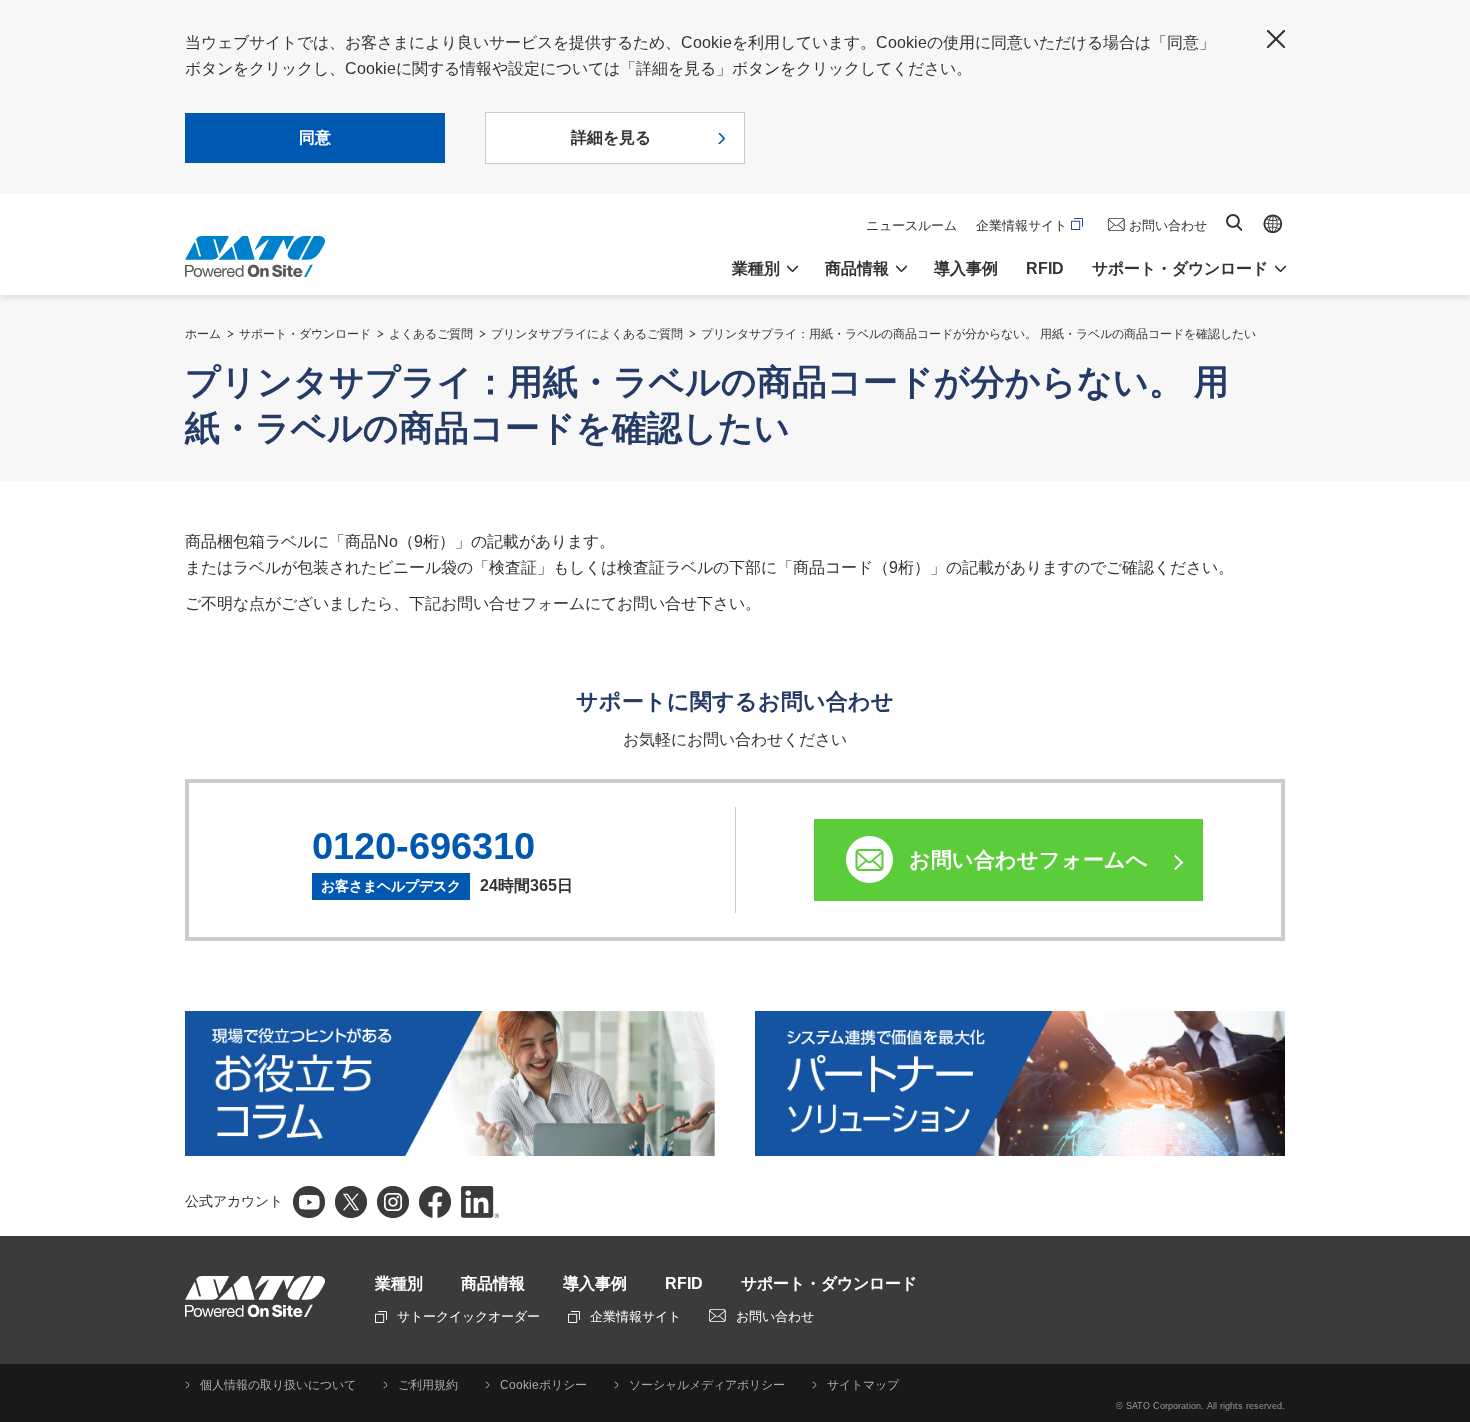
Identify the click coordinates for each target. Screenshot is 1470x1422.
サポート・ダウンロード (305, 334)
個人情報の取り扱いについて (278, 1385)
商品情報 (493, 1283)
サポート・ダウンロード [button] (1180, 268)
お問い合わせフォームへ (1028, 859)
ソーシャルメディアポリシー (707, 1385)
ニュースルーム (911, 225)
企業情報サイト (1021, 225)
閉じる (1276, 39)
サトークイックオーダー (468, 1316)
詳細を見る (611, 137)
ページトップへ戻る (1445, 1036)
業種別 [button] (756, 268)
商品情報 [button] (857, 268)
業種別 (399, 1283)
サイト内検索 (1234, 222)
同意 (315, 137)
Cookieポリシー (543, 1385)
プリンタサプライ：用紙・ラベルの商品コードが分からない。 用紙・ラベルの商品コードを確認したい (978, 334)
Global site (1273, 224)
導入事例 (966, 268)
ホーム (203, 334)
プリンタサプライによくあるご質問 (587, 334)
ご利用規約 (428, 1385)
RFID (1045, 268)
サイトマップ (863, 1385)
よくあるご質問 (431, 334)
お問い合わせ (1168, 225)
